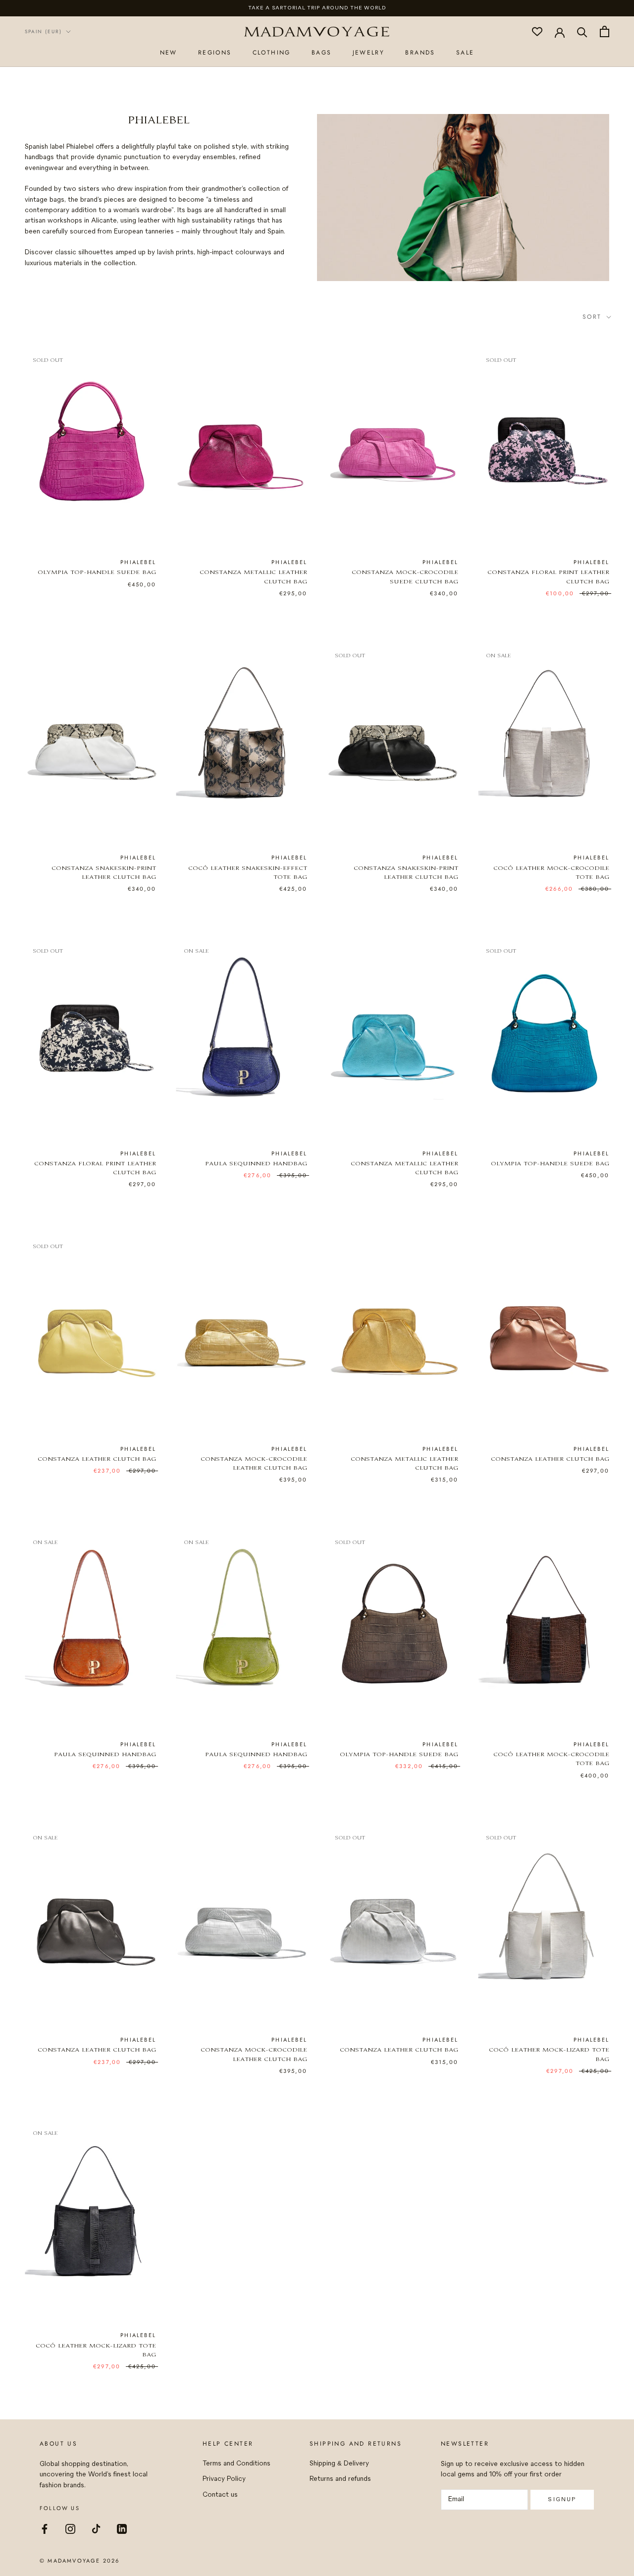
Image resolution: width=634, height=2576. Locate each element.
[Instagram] (70, 2528)
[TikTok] (96, 2528)
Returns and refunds (340, 2479)
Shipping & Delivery (339, 2464)
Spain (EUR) (43, 31)
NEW (169, 52)
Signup (562, 2499)
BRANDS (420, 52)
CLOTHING (272, 52)
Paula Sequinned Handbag (256, 1164)
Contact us (220, 2495)
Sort (594, 317)
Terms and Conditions (237, 2464)
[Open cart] (605, 31)
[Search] (582, 31)
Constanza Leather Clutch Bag (97, 1460)
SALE (465, 52)
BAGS (322, 52)
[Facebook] (45, 2528)
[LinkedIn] (122, 2528)
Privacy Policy (224, 2479)
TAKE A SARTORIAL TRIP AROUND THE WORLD (317, 8)
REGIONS (215, 52)
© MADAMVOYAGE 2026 (80, 2561)
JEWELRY (369, 52)
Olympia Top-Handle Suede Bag (97, 573)
